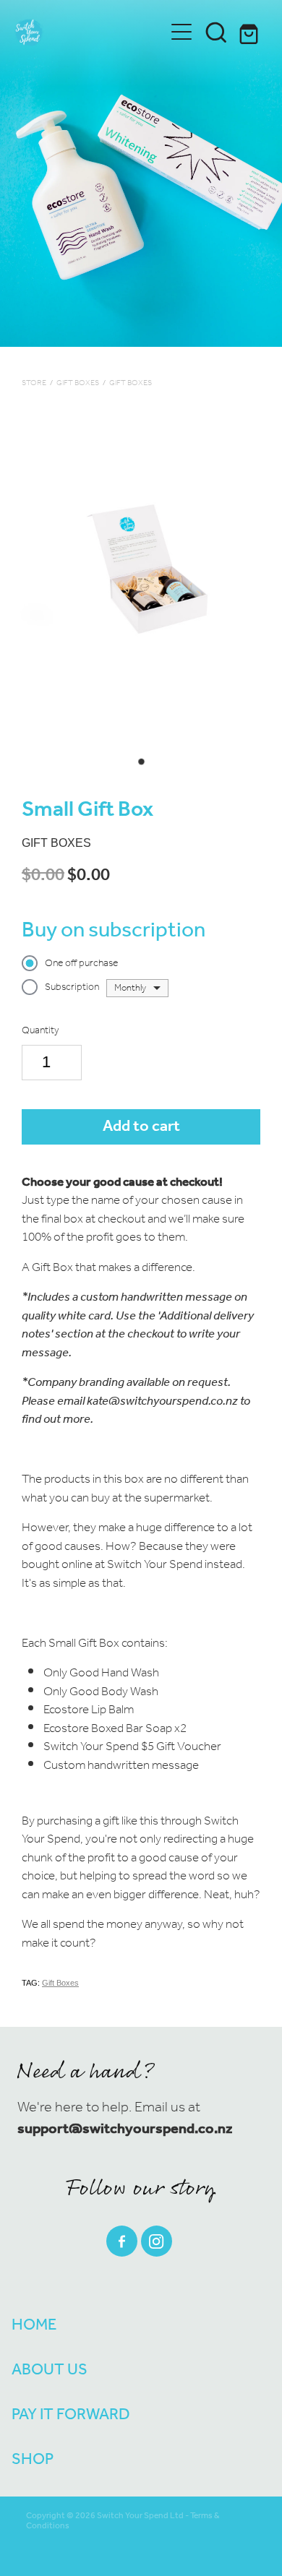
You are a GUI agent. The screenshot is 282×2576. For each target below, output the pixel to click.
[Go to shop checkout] (251, 32)
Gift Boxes (78, 383)
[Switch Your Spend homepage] (89, 32)
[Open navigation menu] (181, 32)
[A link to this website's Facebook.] (122, 2241)
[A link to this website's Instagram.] (157, 2241)
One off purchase (81, 964)
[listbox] (137, 988)
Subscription (72, 988)
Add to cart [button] (141, 1127)
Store (34, 383)
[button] (216, 32)
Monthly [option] (130, 988)
